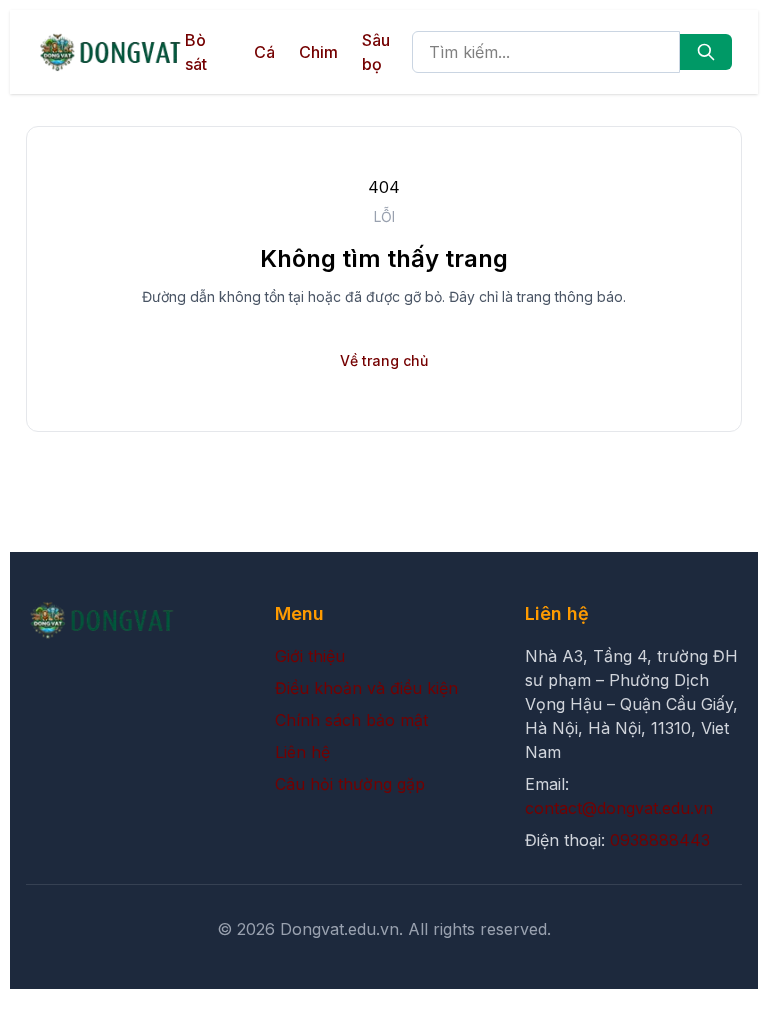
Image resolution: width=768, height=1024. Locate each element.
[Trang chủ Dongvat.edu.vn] (110, 52)
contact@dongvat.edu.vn (619, 808)
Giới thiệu (310, 656)
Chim (318, 52)
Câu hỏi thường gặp (350, 784)
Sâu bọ (376, 52)
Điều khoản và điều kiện (366, 688)
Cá (264, 52)
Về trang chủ (384, 360)
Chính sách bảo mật (351, 720)
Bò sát (196, 52)
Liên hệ (302, 752)
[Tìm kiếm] (706, 52)
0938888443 (660, 840)
